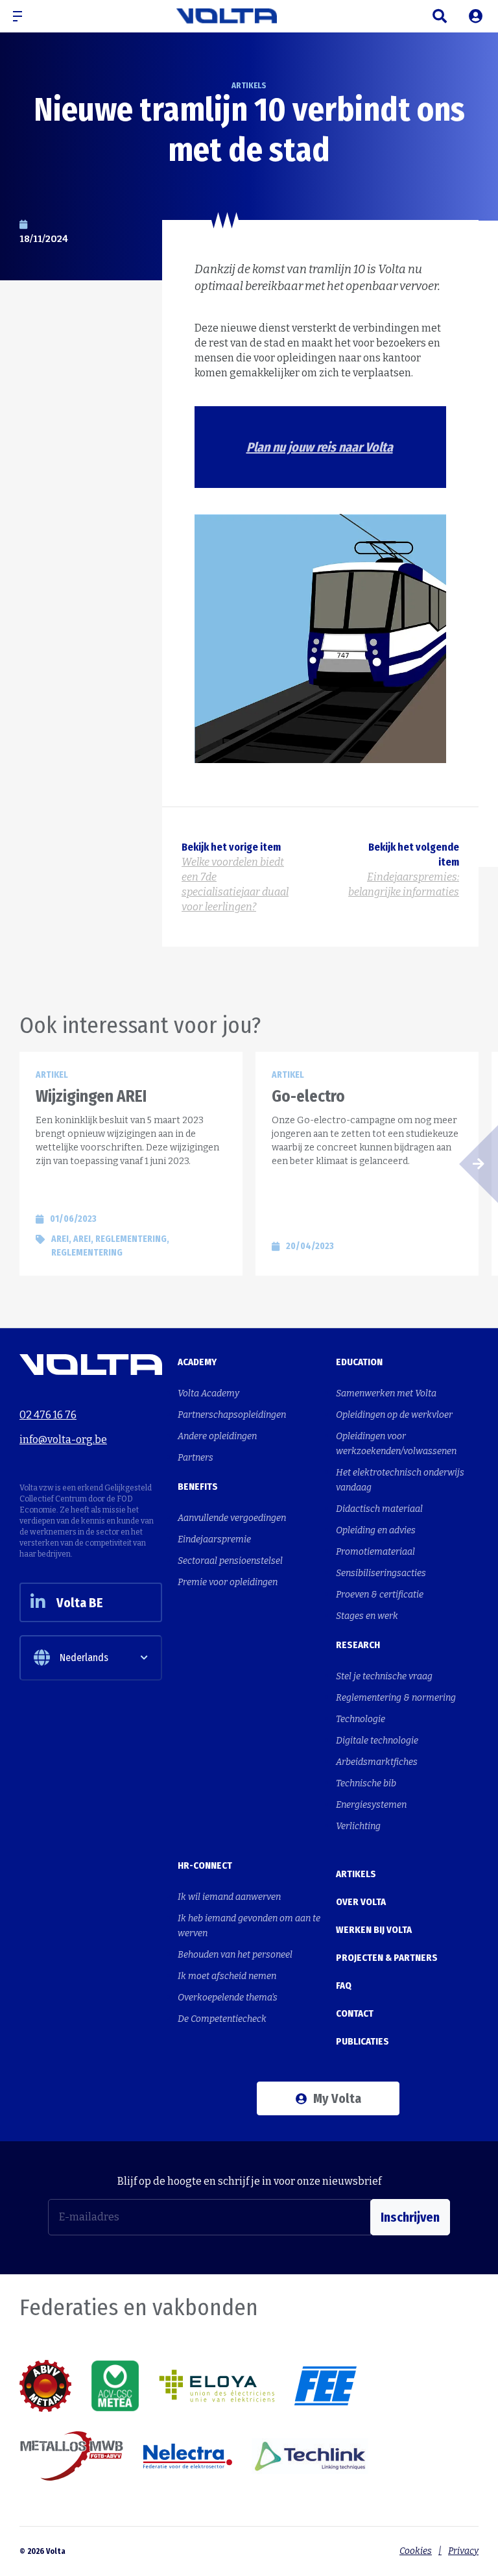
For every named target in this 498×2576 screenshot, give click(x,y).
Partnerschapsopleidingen (232, 1415)
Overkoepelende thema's (228, 1998)
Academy (197, 1362)
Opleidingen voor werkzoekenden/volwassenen (396, 1444)
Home (30, 50)
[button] (23, 16)
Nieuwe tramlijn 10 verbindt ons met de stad (179, 50)
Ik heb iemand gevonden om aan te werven (249, 1926)
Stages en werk (367, 1616)
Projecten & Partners (387, 1958)
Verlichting (358, 1826)
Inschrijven (410, 2217)
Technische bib (366, 1783)
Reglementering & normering (396, 1698)
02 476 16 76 (48, 1415)
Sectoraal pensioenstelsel (230, 1561)
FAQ (344, 1986)
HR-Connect (205, 1865)
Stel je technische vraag (384, 1676)
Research (358, 1645)
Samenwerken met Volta (386, 1393)
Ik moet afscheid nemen (227, 1976)
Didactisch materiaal (379, 1509)
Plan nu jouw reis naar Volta (320, 447)
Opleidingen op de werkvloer (394, 1415)
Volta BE (80, 1603)
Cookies (416, 2551)
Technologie (361, 1719)
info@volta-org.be (63, 1440)
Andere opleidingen (217, 1436)
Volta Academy (208, 1393)
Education (359, 1362)
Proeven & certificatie (380, 1595)
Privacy (463, 2551)
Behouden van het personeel (235, 1955)
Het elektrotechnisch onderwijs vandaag (400, 1480)
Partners (196, 1458)
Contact (355, 2013)
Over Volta (361, 1902)
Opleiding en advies (376, 1530)
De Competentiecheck (222, 2019)
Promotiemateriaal (375, 1552)
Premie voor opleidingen (228, 1582)
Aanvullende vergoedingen (232, 1518)
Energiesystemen (371, 1805)
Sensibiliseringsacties (381, 1573)
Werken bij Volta (374, 1930)
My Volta (337, 2098)
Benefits (198, 1487)
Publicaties (362, 2041)
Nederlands (84, 1658)
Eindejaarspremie (214, 1539)
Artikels (71, 50)
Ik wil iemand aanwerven (229, 1897)
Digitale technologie (377, 1741)
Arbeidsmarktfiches (377, 1762)
